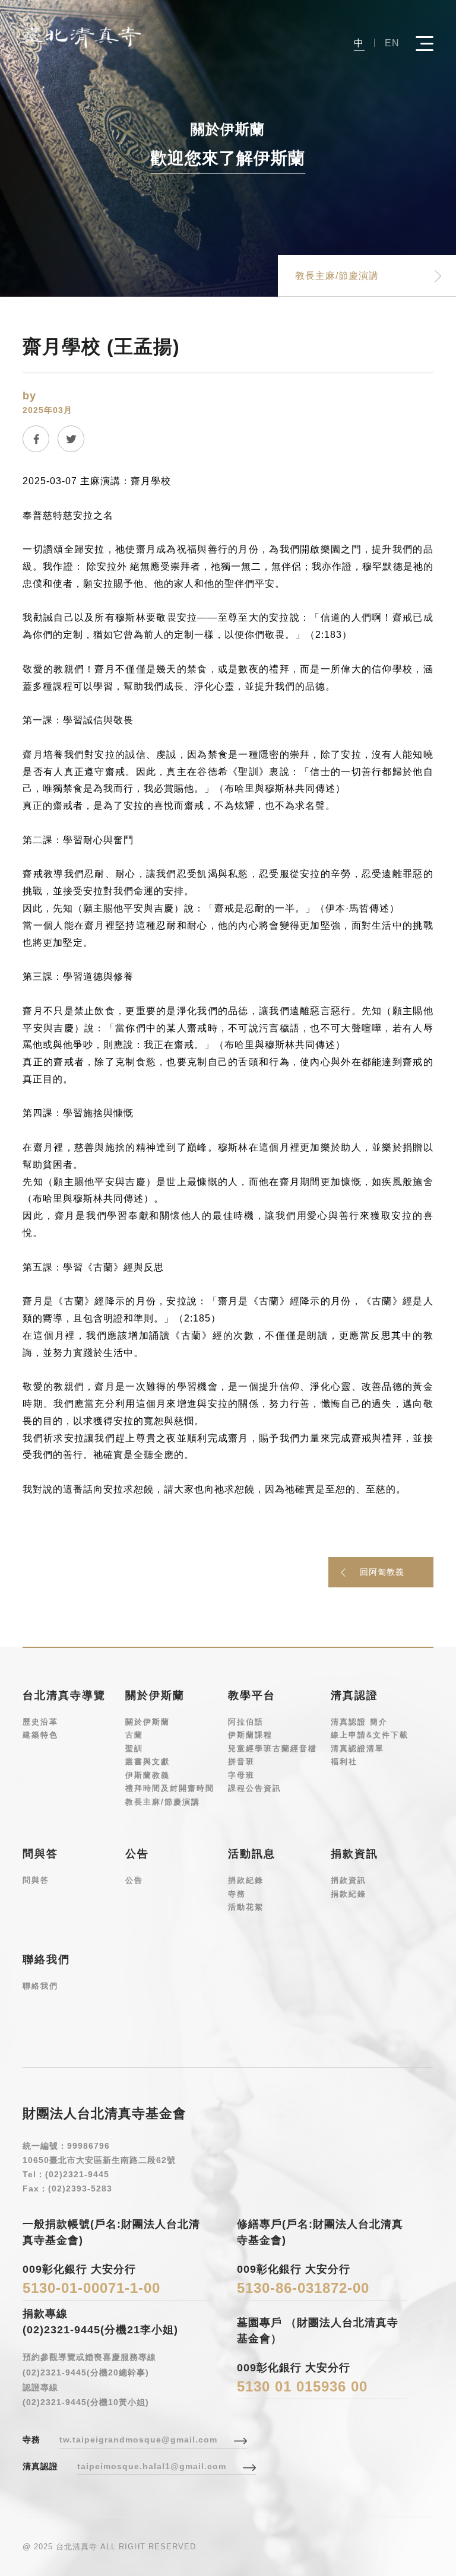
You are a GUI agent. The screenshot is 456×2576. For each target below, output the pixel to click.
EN (392, 43)
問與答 (36, 1880)
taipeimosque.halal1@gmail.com (152, 2466)
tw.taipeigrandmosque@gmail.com (138, 2440)
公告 (134, 1880)
